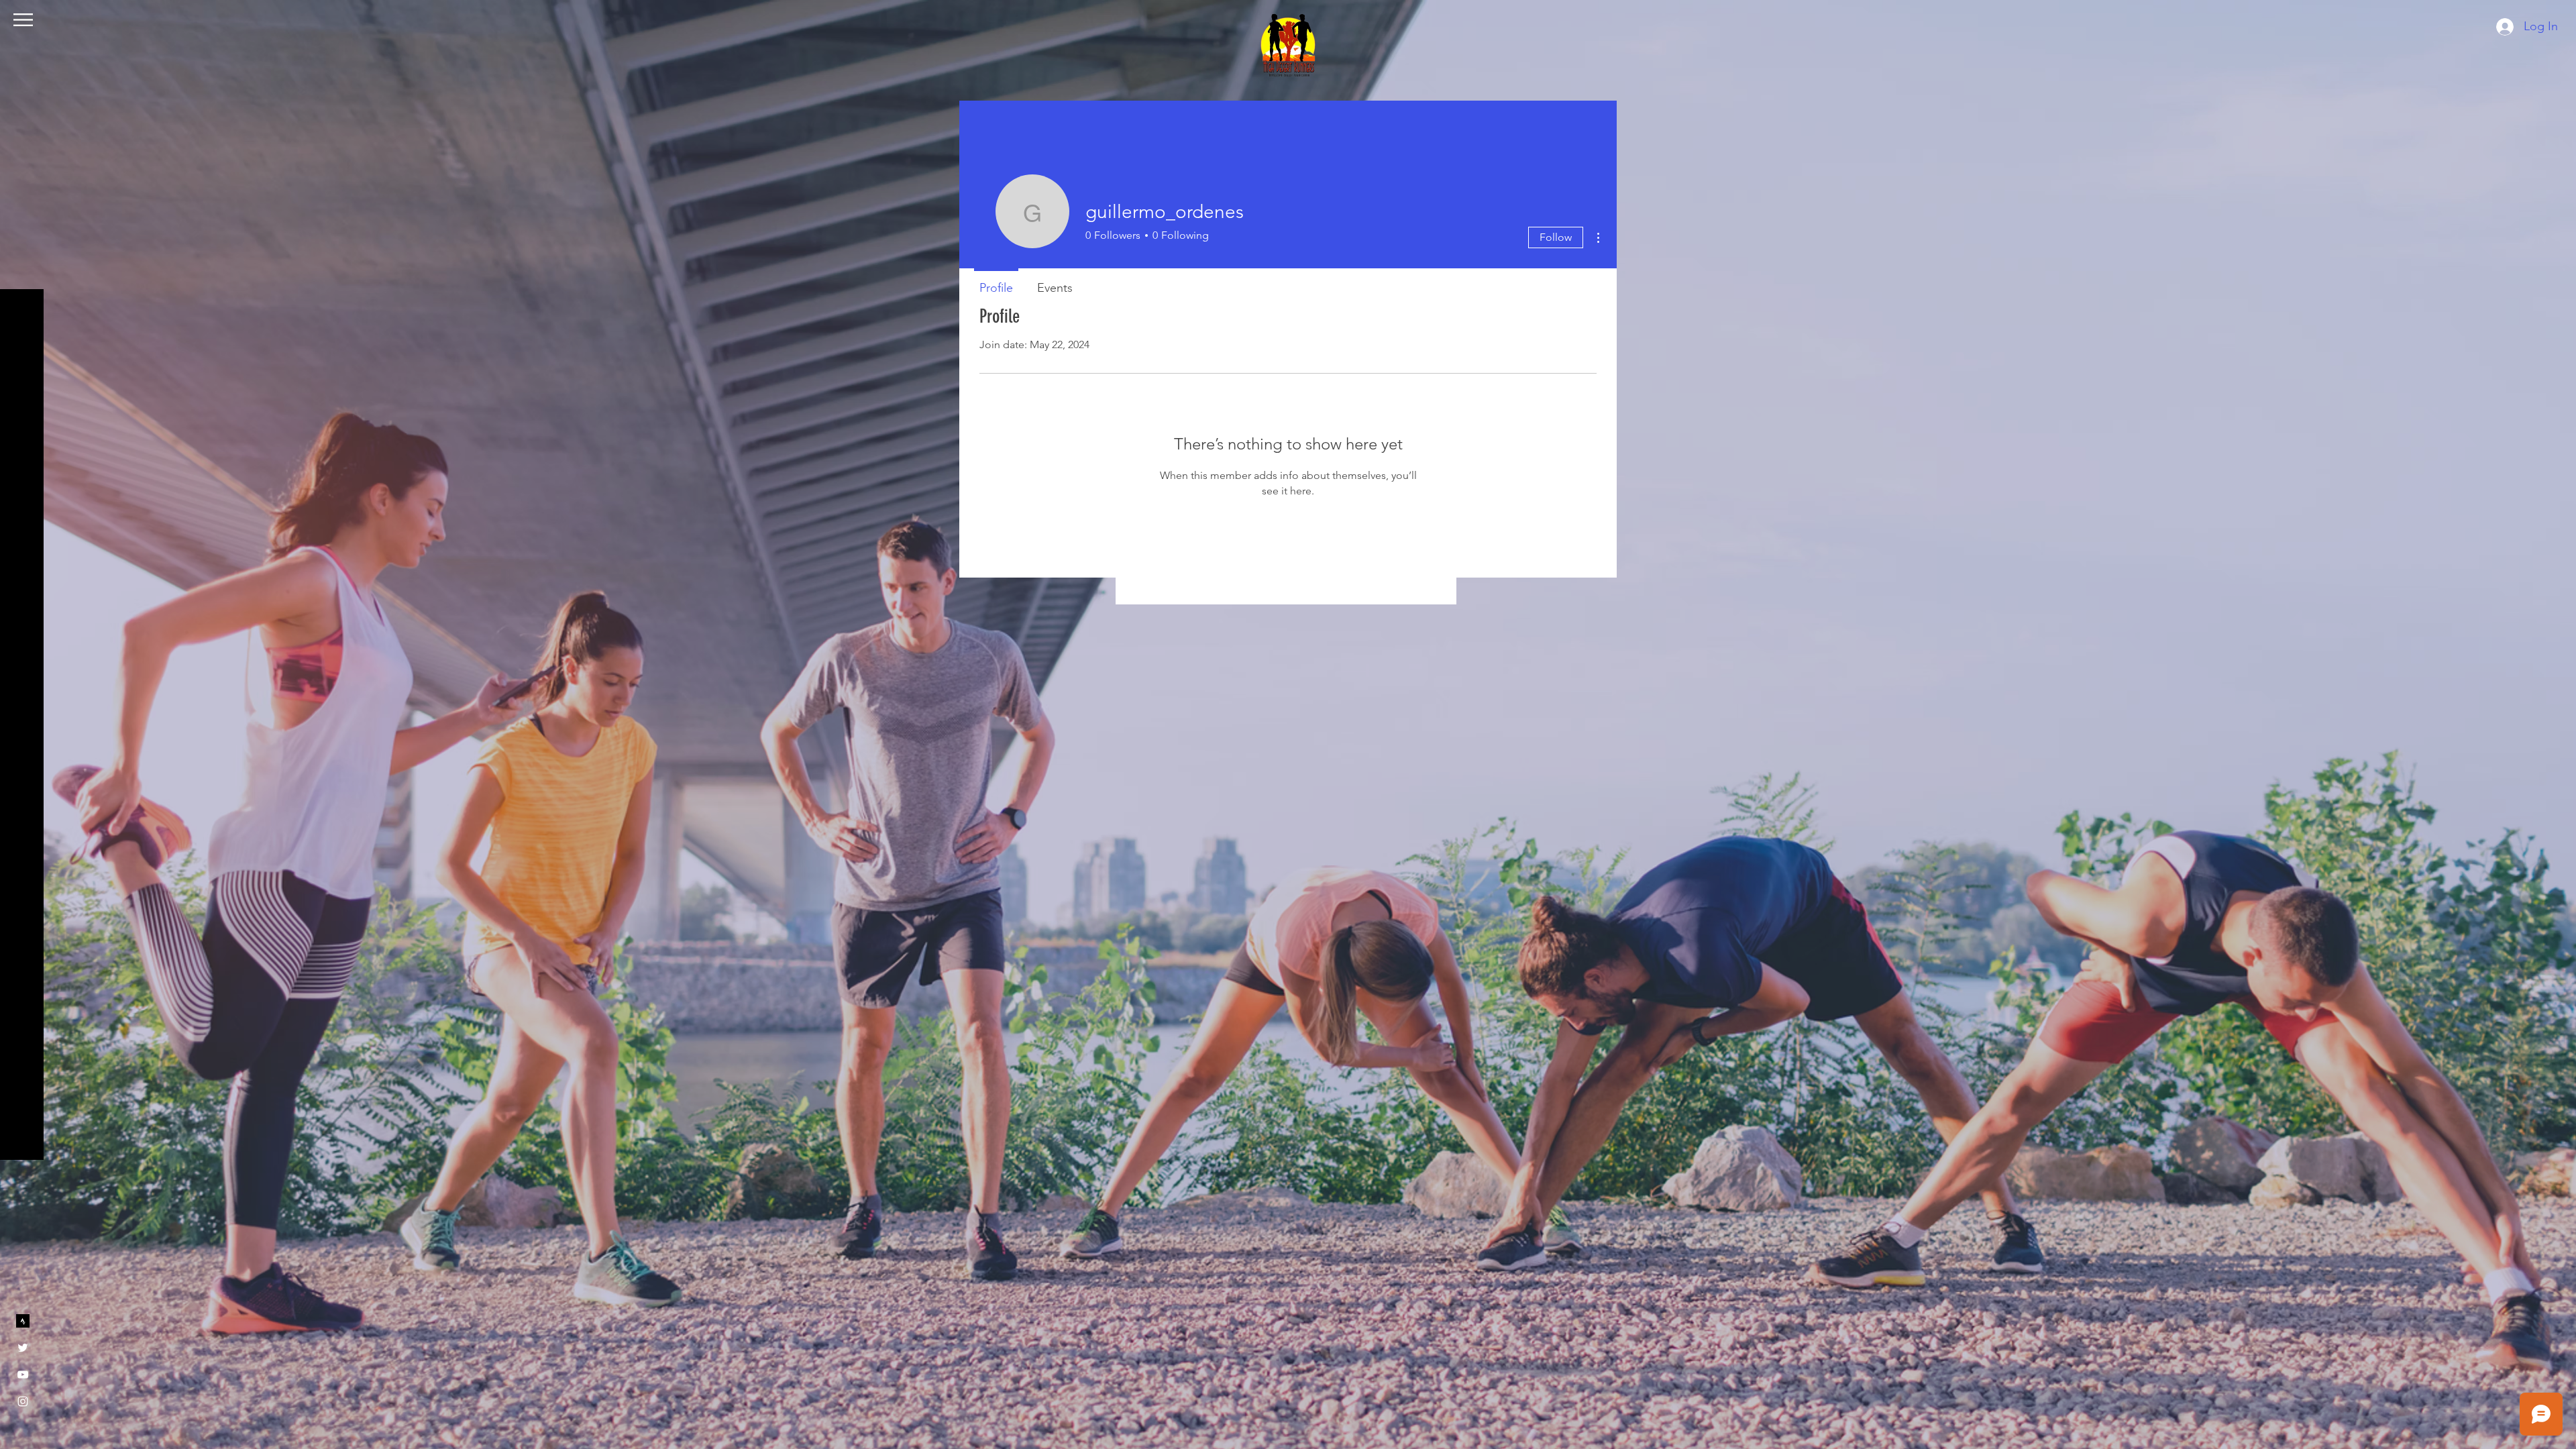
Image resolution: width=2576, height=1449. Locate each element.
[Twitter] (23, 1348)
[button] (23, 20)
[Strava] (23, 1321)
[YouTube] (23, 1375)
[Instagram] (23, 1401)
